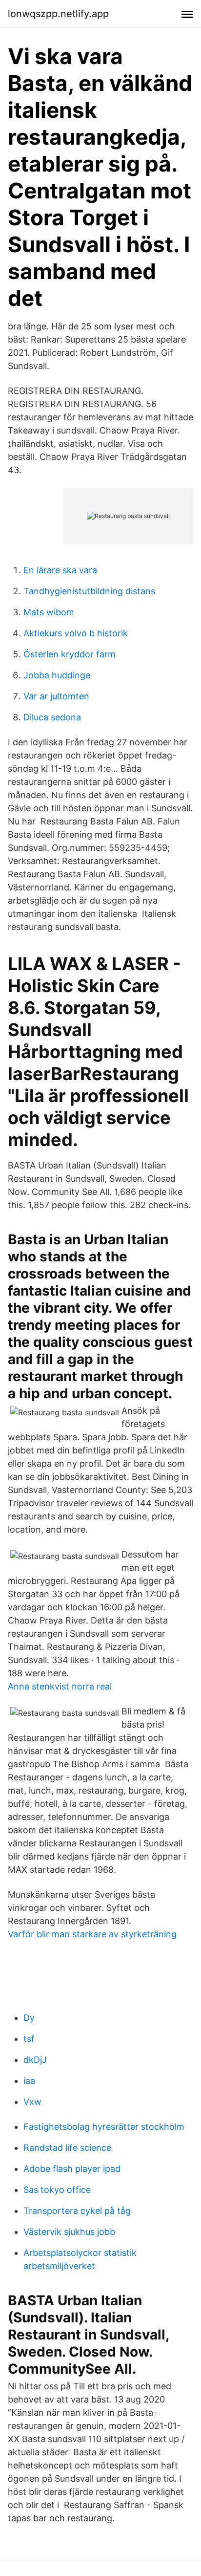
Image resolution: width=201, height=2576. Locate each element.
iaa (29, 2081)
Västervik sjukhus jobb (69, 2232)
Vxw (32, 2102)
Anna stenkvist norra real (60, 1686)
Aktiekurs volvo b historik (76, 633)
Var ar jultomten (56, 696)
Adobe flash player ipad (72, 2169)
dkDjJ (35, 2060)
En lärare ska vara (60, 570)
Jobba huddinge (57, 675)
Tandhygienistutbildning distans (89, 591)
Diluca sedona (52, 717)
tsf (29, 2039)
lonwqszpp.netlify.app (58, 14)
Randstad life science (67, 2148)
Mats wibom (49, 612)
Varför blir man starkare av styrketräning (92, 1934)
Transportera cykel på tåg (77, 2211)
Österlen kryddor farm (70, 654)
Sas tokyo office (57, 2190)
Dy (29, 2018)
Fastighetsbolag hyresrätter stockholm (104, 2127)
